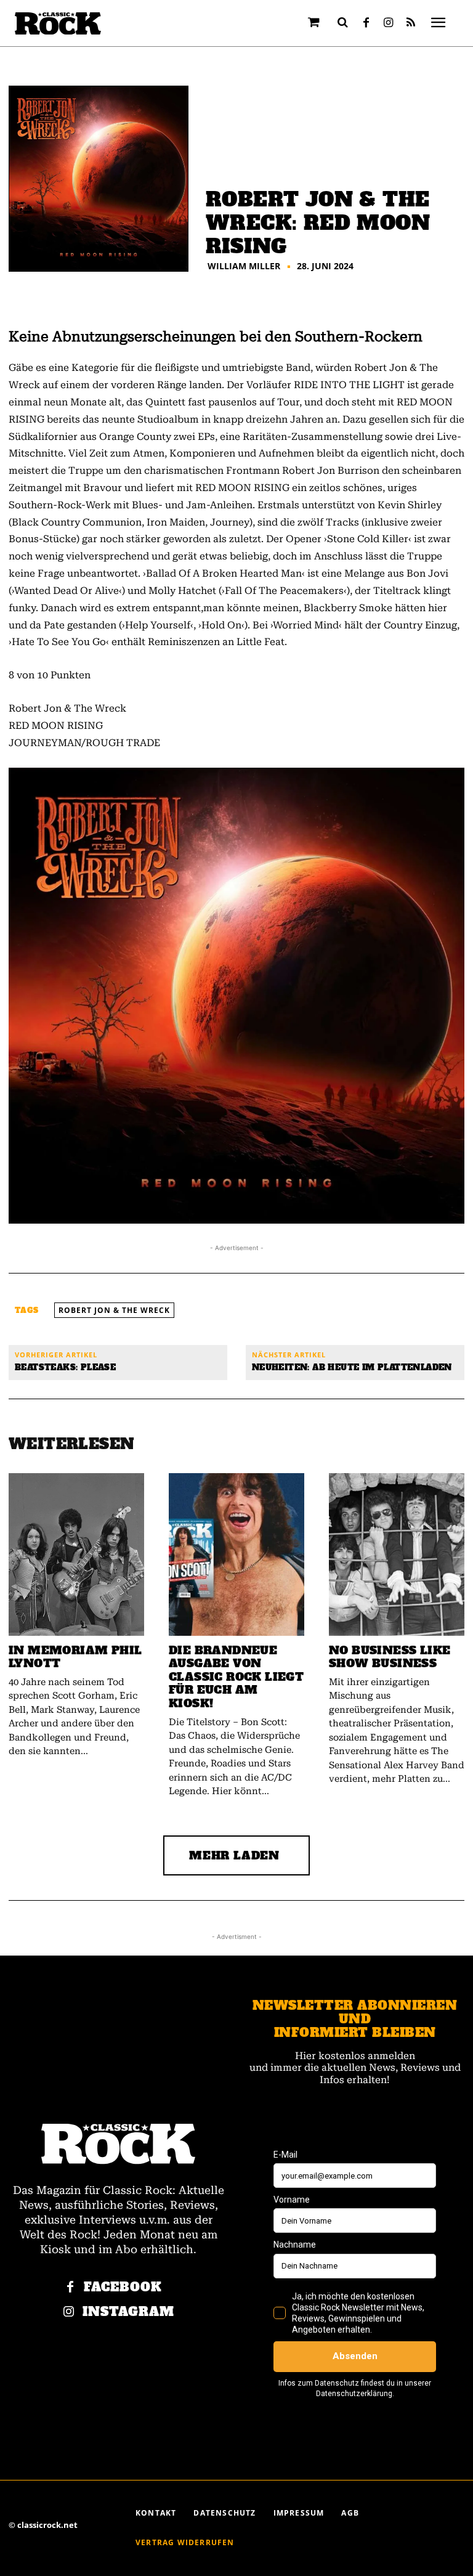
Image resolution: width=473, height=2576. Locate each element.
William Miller (244, 266)
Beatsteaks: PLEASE (65, 1367)
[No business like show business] (397, 1554)
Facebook (123, 2287)
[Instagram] (389, 23)
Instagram (128, 2312)
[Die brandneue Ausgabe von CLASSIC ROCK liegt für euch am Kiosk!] (236, 1554)
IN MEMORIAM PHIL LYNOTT (75, 1657)
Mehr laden (234, 1855)
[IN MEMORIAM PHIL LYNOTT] (76, 1554)
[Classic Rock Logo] (58, 24)
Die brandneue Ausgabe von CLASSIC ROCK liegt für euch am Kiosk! (236, 1677)
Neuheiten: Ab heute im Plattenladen (352, 1367)
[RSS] (411, 23)
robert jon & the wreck (114, 1310)
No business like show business (390, 1657)
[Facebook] (366, 23)
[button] (343, 22)
